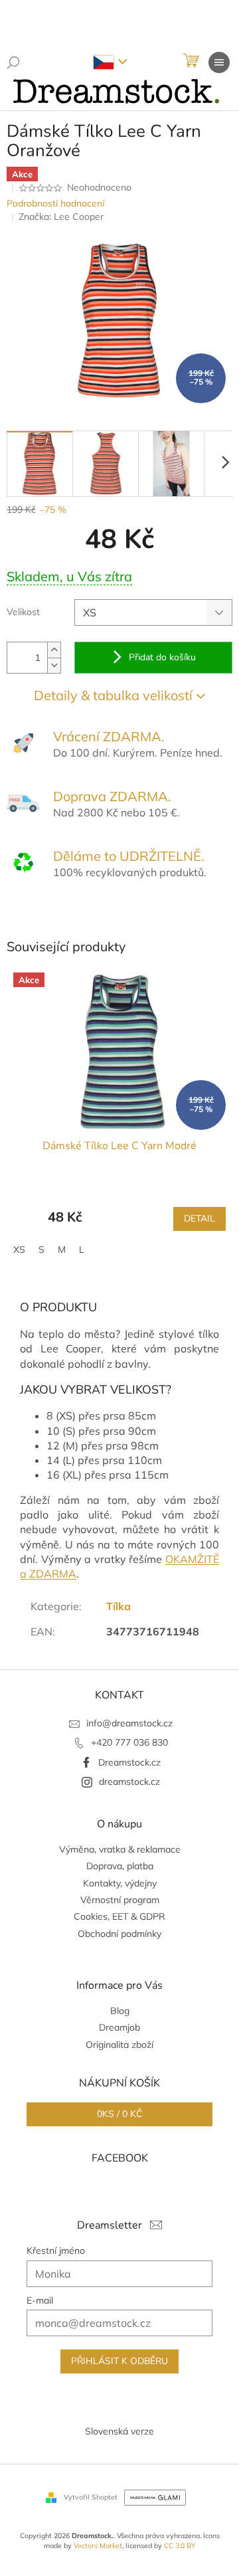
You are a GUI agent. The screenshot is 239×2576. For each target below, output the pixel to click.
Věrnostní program (120, 1900)
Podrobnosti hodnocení (55, 203)
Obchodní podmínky (119, 1934)
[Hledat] (13, 62)
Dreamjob (119, 2027)
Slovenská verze (119, 2431)
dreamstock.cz (129, 1782)
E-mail (40, 2300)
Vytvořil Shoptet (91, 2497)
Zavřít (79, 921)
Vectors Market (98, 2545)
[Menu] (219, 62)
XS (19, 1249)
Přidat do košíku (162, 657)
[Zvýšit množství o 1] (54, 650)
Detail (199, 1219)
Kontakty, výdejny (120, 1883)
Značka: (61, 217)
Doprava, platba (120, 1866)
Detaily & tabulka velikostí (113, 695)
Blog (120, 2011)
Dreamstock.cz (129, 1762)
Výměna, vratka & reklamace (120, 1849)
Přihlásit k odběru (119, 2361)
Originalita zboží (119, 2045)
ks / (119, 2114)
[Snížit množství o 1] (54, 665)
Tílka (119, 1606)
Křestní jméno (56, 2251)
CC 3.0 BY (180, 2545)
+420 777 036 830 (129, 1742)
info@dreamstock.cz (129, 1723)
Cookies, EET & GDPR (119, 1916)
